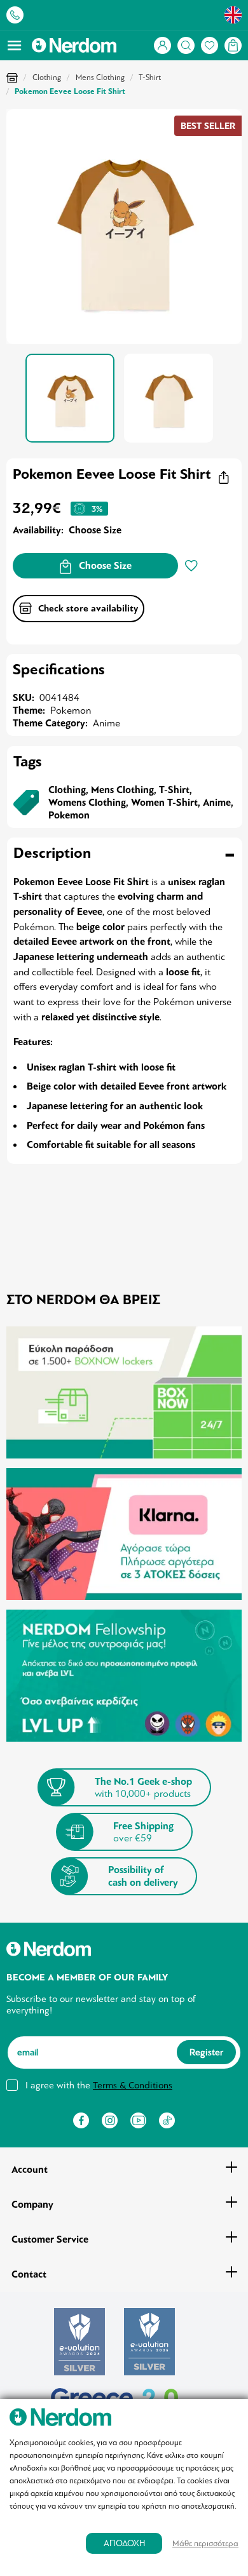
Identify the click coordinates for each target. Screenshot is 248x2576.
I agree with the (99, 2085)
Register (206, 2052)
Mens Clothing (100, 77)
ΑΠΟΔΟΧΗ (124, 2543)
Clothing (47, 77)
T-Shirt (150, 77)
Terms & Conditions (133, 2085)
